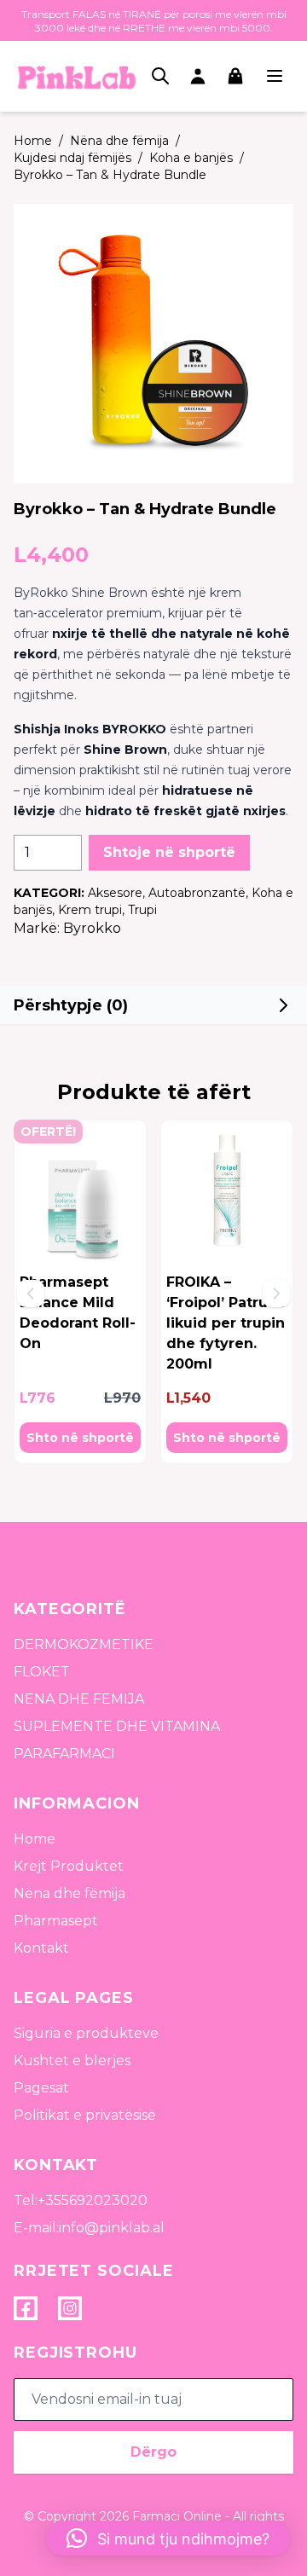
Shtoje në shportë (169, 852)
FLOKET (42, 1672)
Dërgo (153, 2452)
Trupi (142, 910)
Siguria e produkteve (86, 2033)
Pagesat (41, 2088)
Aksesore (115, 893)
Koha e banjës (191, 158)
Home (35, 1839)
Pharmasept (56, 1921)
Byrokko (92, 928)
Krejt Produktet (69, 1866)
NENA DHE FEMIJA (79, 1699)
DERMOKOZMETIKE (84, 1644)
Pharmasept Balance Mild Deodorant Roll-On (78, 1313)
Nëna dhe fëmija (119, 141)
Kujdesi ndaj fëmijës (72, 158)
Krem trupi (90, 910)
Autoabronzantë (197, 893)
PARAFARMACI (64, 1754)
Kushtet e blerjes (72, 2061)
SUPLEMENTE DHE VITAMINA (117, 1726)
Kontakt (41, 1948)
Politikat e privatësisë (85, 2115)
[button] (153, 1005)
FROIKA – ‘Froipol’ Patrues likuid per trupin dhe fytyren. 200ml (226, 1323)
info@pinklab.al (112, 2228)
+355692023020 (93, 2200)
